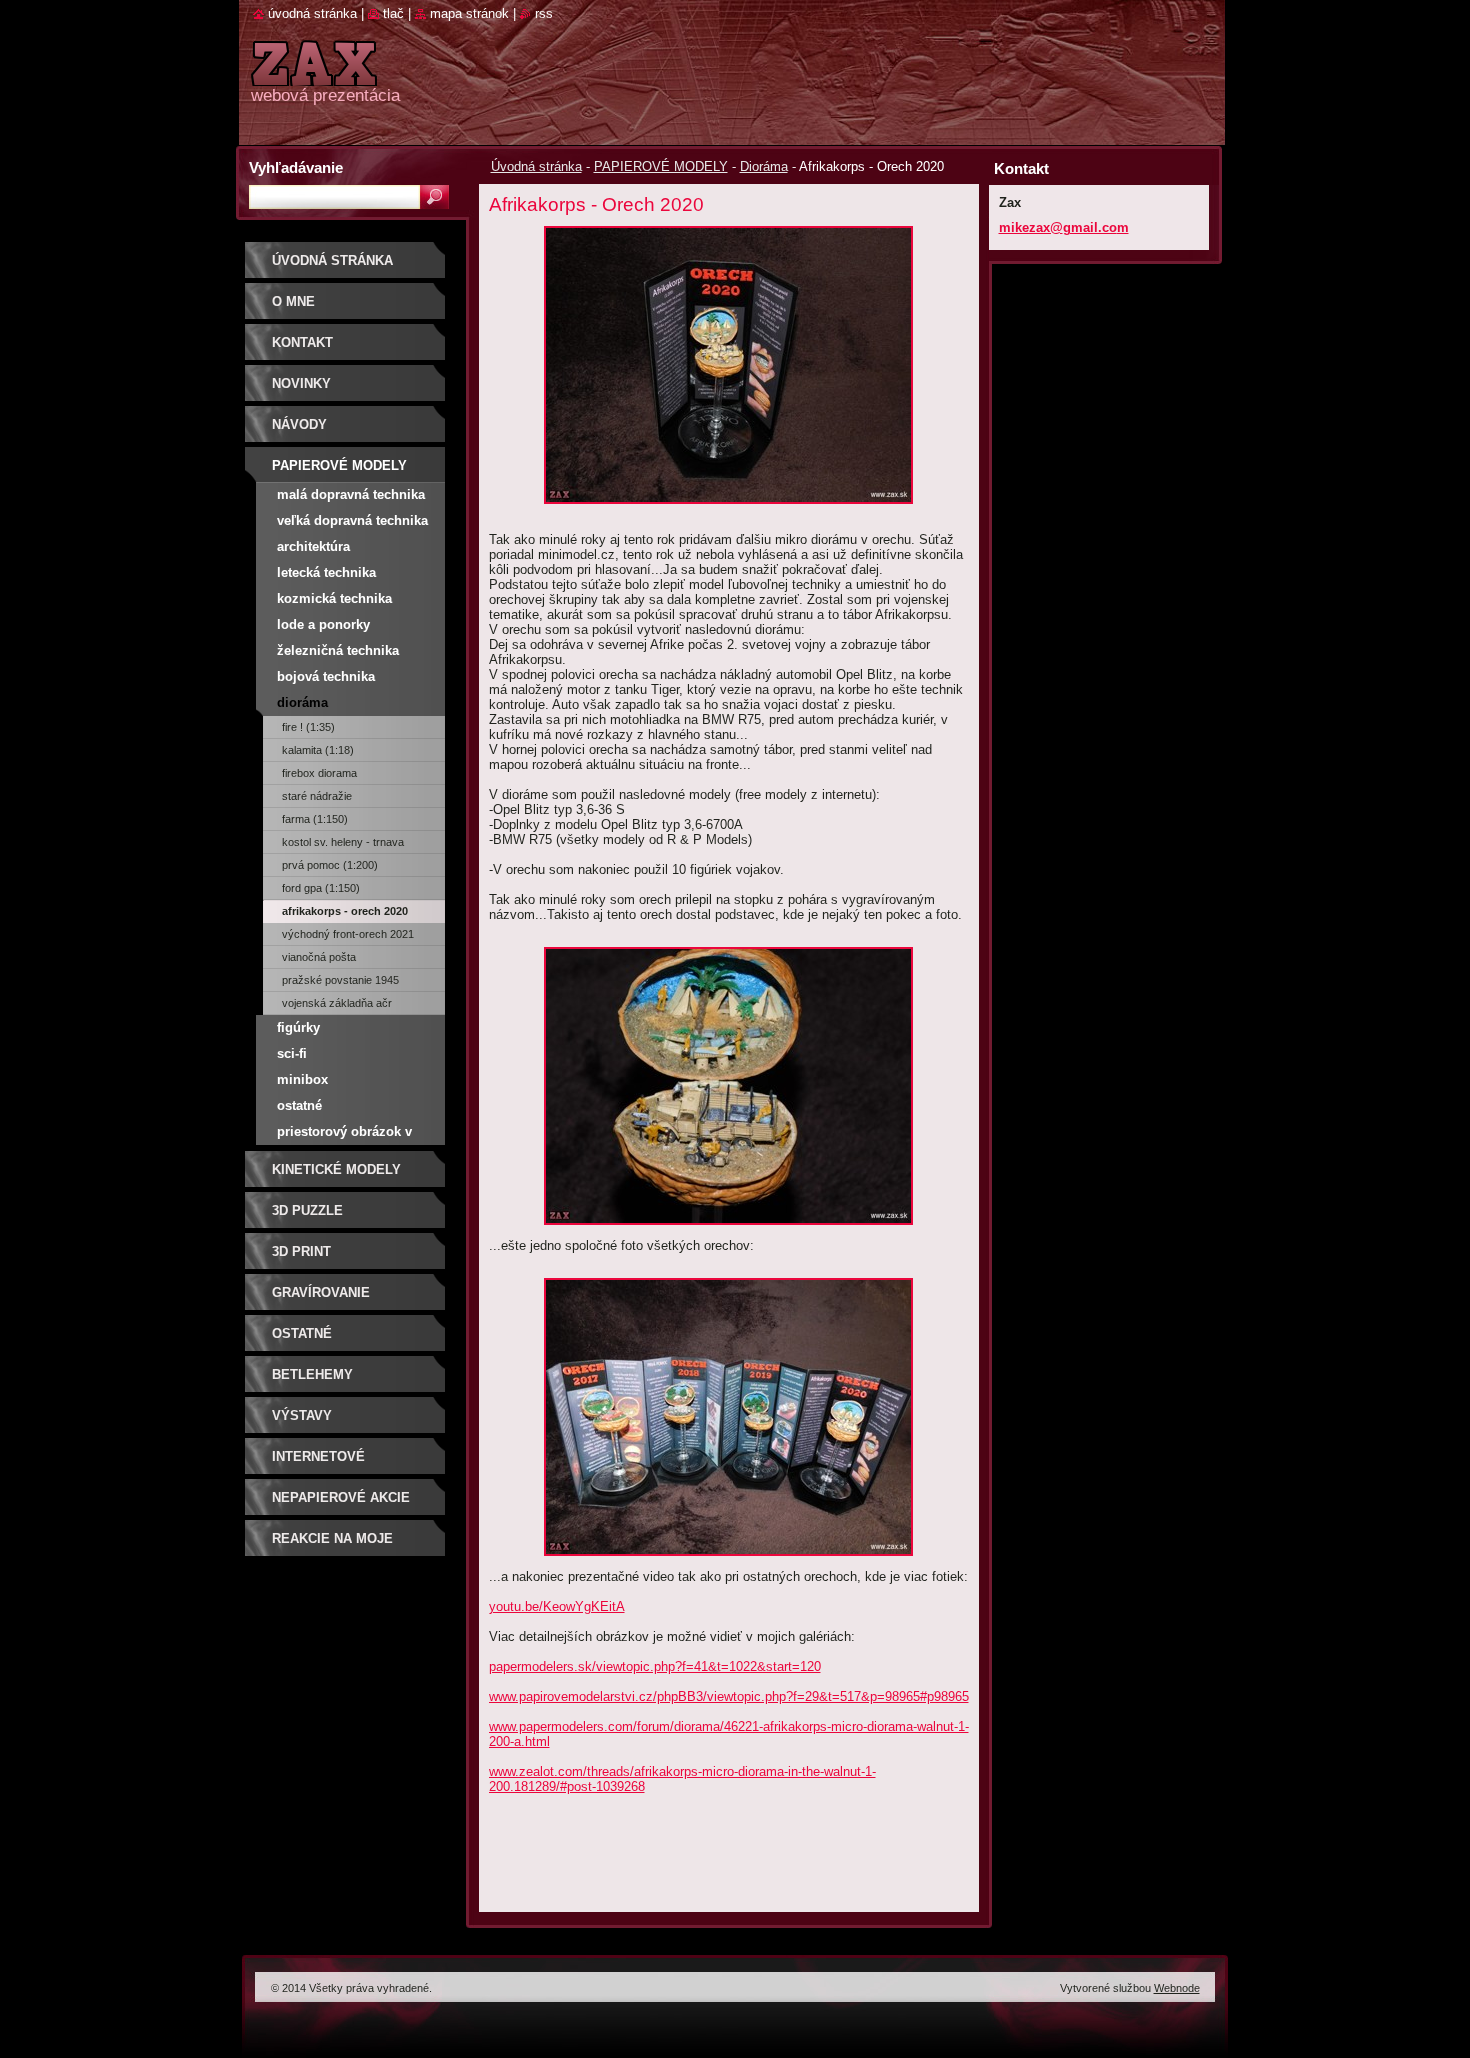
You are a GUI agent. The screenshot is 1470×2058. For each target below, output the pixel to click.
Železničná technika (338, 650)
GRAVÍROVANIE (321, 1292)
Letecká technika (326, 572)
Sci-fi (292, 1053)
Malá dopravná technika (351, 494)
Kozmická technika (334, 598)
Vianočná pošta (319, 957)
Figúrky (298, 1027)
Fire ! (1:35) (308, 727)
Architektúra (313, 546)
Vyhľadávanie (296, 167)
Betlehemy (312, 1374)
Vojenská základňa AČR (337, 1003)
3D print (301, 1251)
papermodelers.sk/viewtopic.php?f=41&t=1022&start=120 (655, 1666)
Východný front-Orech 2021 (348, 934)
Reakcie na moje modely (332, 1545)
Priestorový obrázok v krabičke (344, 1134)
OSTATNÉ (302, 1333)
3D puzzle (307, 1210)
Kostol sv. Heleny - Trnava (343, 842)
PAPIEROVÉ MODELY (661, 166)
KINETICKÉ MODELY (336, 1169)
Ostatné (299, 1105)
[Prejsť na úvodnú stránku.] (314, 74)
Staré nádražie (317, 796)
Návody (299, 424)
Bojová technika (326, 676)
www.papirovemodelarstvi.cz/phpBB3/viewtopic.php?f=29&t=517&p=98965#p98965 (729, 1696)
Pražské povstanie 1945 (340, 980)
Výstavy (302, 1415)
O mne (293, 301)
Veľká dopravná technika (352, 520)
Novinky (301, 383)
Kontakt (302, 342)
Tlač (393, 13)
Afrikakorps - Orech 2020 (345, 911)
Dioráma (764, 166)
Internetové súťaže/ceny (318, 1463)
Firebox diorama (319, 773)
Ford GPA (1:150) (321, 888)
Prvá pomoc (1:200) (330, 865)
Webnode (1177, 1988)
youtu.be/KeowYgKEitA (557, 1606)
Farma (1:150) (315, 819)
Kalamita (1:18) (318, 750)
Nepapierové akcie (341, 1497)
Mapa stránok (469, 13)
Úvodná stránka (536, 166)
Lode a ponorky (323, 624)
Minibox (302, 1079)
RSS (544, 13)
